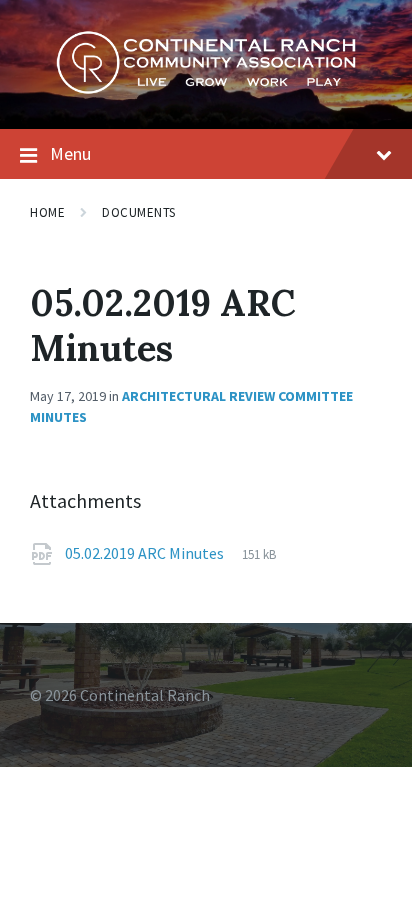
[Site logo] (206, 89)
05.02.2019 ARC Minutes (146, 553)
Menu (70, 153)
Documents (139, 212)
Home (47, 212)
